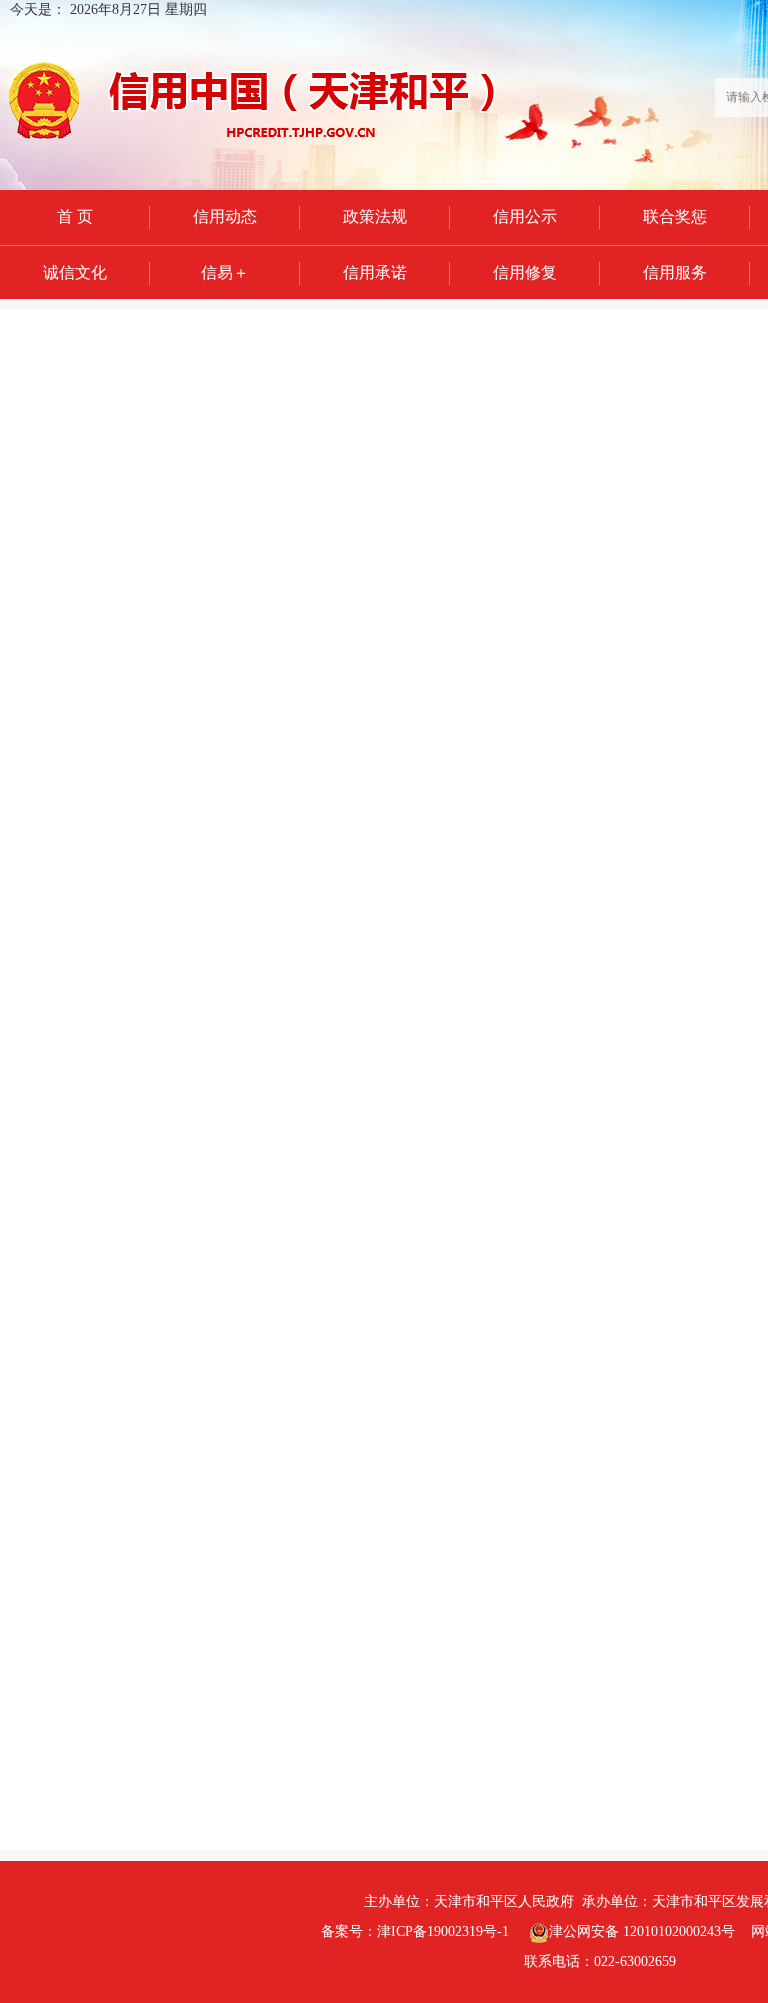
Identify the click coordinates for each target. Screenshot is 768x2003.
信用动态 (225, 216)
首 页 (75, 216)
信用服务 (675, 272)
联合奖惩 (675, 216)
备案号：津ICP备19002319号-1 (415, 1931)
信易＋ (225, 272)
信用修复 (525, 272)
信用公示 (525, 216)
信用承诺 (375, 272)
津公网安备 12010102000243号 (642, 1931)
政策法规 (375, 216)
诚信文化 (75, 272)
